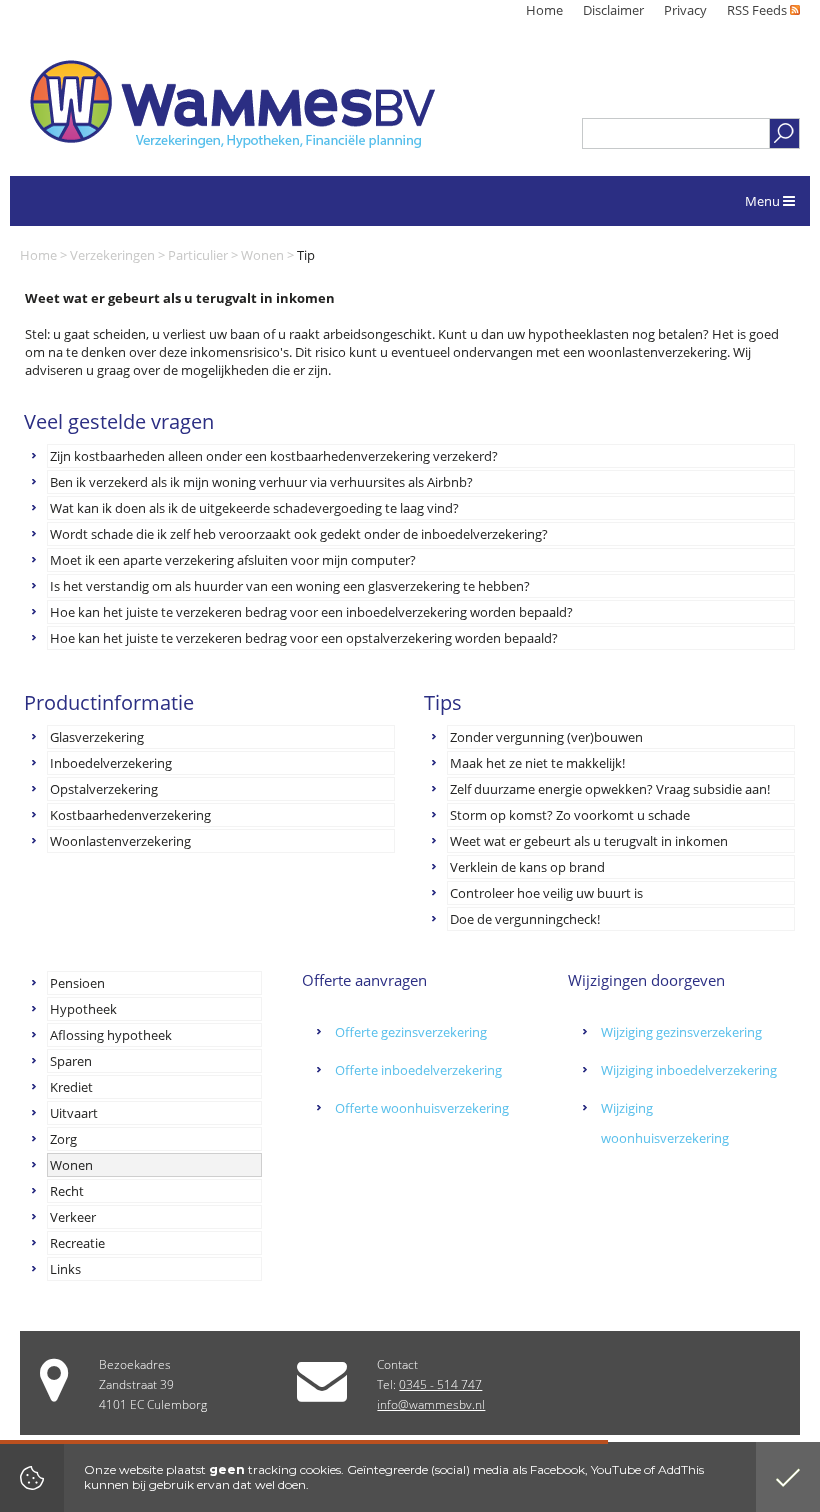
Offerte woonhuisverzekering (422, 1108)
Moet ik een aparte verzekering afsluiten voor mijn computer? (233, 560)
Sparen (71, 1061)
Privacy (685, 10)
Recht (67, 1191)
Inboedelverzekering (111, 763)
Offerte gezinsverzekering (411, 1032)
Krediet (71, 1087)
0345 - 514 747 (440, 1384)
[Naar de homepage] (232, 104)
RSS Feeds (758, 10)
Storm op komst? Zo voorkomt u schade (570, 815)
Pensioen (77, 983)
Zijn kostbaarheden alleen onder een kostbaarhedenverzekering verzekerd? (274, 456)
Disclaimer (613, 10)
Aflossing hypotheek (111, 1035)
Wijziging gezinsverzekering (681, 1032)
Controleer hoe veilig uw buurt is (546, 893)
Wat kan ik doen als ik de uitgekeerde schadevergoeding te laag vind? (254, 508)
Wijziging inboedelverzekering (689, 1070)
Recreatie (77, 1243)
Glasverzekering (97, 737)
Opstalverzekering (104, 789)
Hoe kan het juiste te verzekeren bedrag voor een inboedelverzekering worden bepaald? (311, 612)
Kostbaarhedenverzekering (130, 815)
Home (544, 10)
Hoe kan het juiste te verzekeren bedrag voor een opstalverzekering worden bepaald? (304, 638)
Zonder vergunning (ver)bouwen (546, 737)
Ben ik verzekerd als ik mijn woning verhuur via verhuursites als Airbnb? (261, 482)
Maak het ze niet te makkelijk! (537, 763)
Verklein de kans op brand (527, 867)
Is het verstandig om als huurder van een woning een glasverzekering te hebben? (290, 586)
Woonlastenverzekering (120, 841)
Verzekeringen (112, 255)
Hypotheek (83, 1009)
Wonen (262, 255)
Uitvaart (74, 1113)
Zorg (63, 1139)
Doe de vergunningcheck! (525, 919)
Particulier (198, 255)
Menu (764, 201)
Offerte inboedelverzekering (418, 1070)
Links (65, 1269)
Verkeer (73, 1217)
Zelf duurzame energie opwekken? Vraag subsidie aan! (610, 789)
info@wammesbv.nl (431, 1404)
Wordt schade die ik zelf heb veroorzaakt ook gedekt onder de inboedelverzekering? (299, 534)
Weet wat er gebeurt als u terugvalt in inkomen (589, 841)
